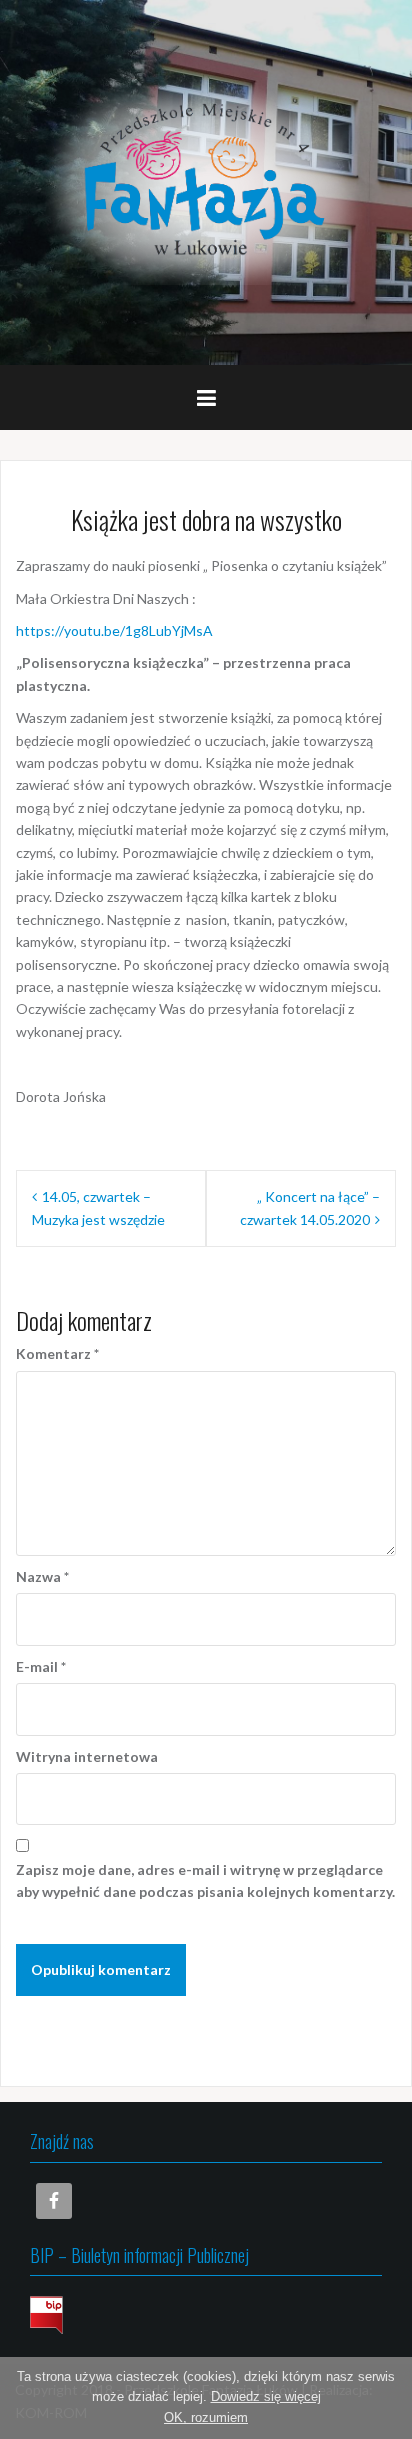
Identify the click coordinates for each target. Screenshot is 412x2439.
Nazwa (42, 1576)
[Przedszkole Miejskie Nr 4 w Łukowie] (206, 180)
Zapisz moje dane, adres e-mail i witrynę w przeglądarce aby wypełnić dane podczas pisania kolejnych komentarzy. (205, 1880)
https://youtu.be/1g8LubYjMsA (114, 630)
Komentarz (57, 1353)
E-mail (41, 1666)
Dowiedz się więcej (266, 2396)
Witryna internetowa (87, 1756)
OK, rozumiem (206, 2417)
